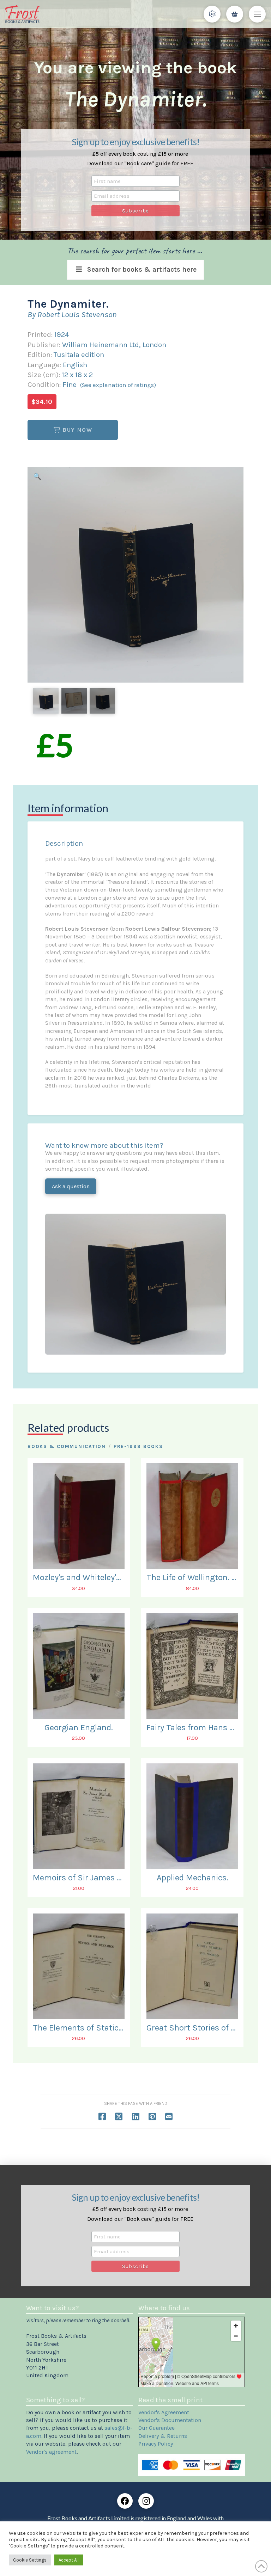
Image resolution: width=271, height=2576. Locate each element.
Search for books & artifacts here (142, 269)
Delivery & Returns (163, 2436)
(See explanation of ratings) (118, 385)
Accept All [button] (69, 2560)
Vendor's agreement (51, 2452)
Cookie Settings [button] (30, 2560)
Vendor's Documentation (170, 2420)
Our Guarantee (156, 2428)
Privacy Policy (156, 2444)
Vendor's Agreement (164, 2412)
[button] (212, 14)
